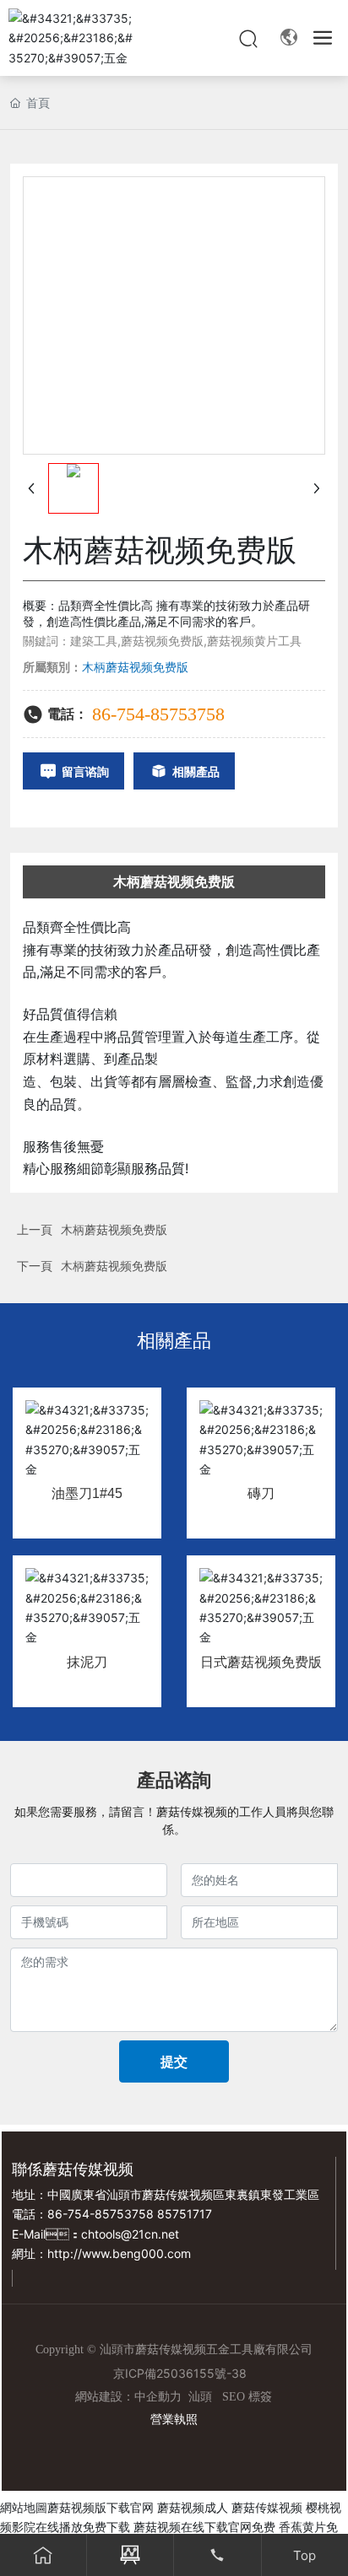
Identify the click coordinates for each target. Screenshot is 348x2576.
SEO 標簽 (247, 2397)
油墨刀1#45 (87, 1493)
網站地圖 (24, 2507)
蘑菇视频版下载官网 (101, 2507)
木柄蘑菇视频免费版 (114, 1229)
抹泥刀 (87, 1662)
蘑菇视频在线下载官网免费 (204, 2527)
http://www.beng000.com (119, 2253)
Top (304, 2555)
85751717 (185, 2214)
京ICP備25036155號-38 (180, 2373)
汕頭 (200, 2397)
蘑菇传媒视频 (267, 2507)
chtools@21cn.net (130, 2234)
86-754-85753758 (158, 714)
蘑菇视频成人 (193, 2507)
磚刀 (261, 1493)
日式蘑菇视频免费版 (261, 1662)
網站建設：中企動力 (128, 2397)
